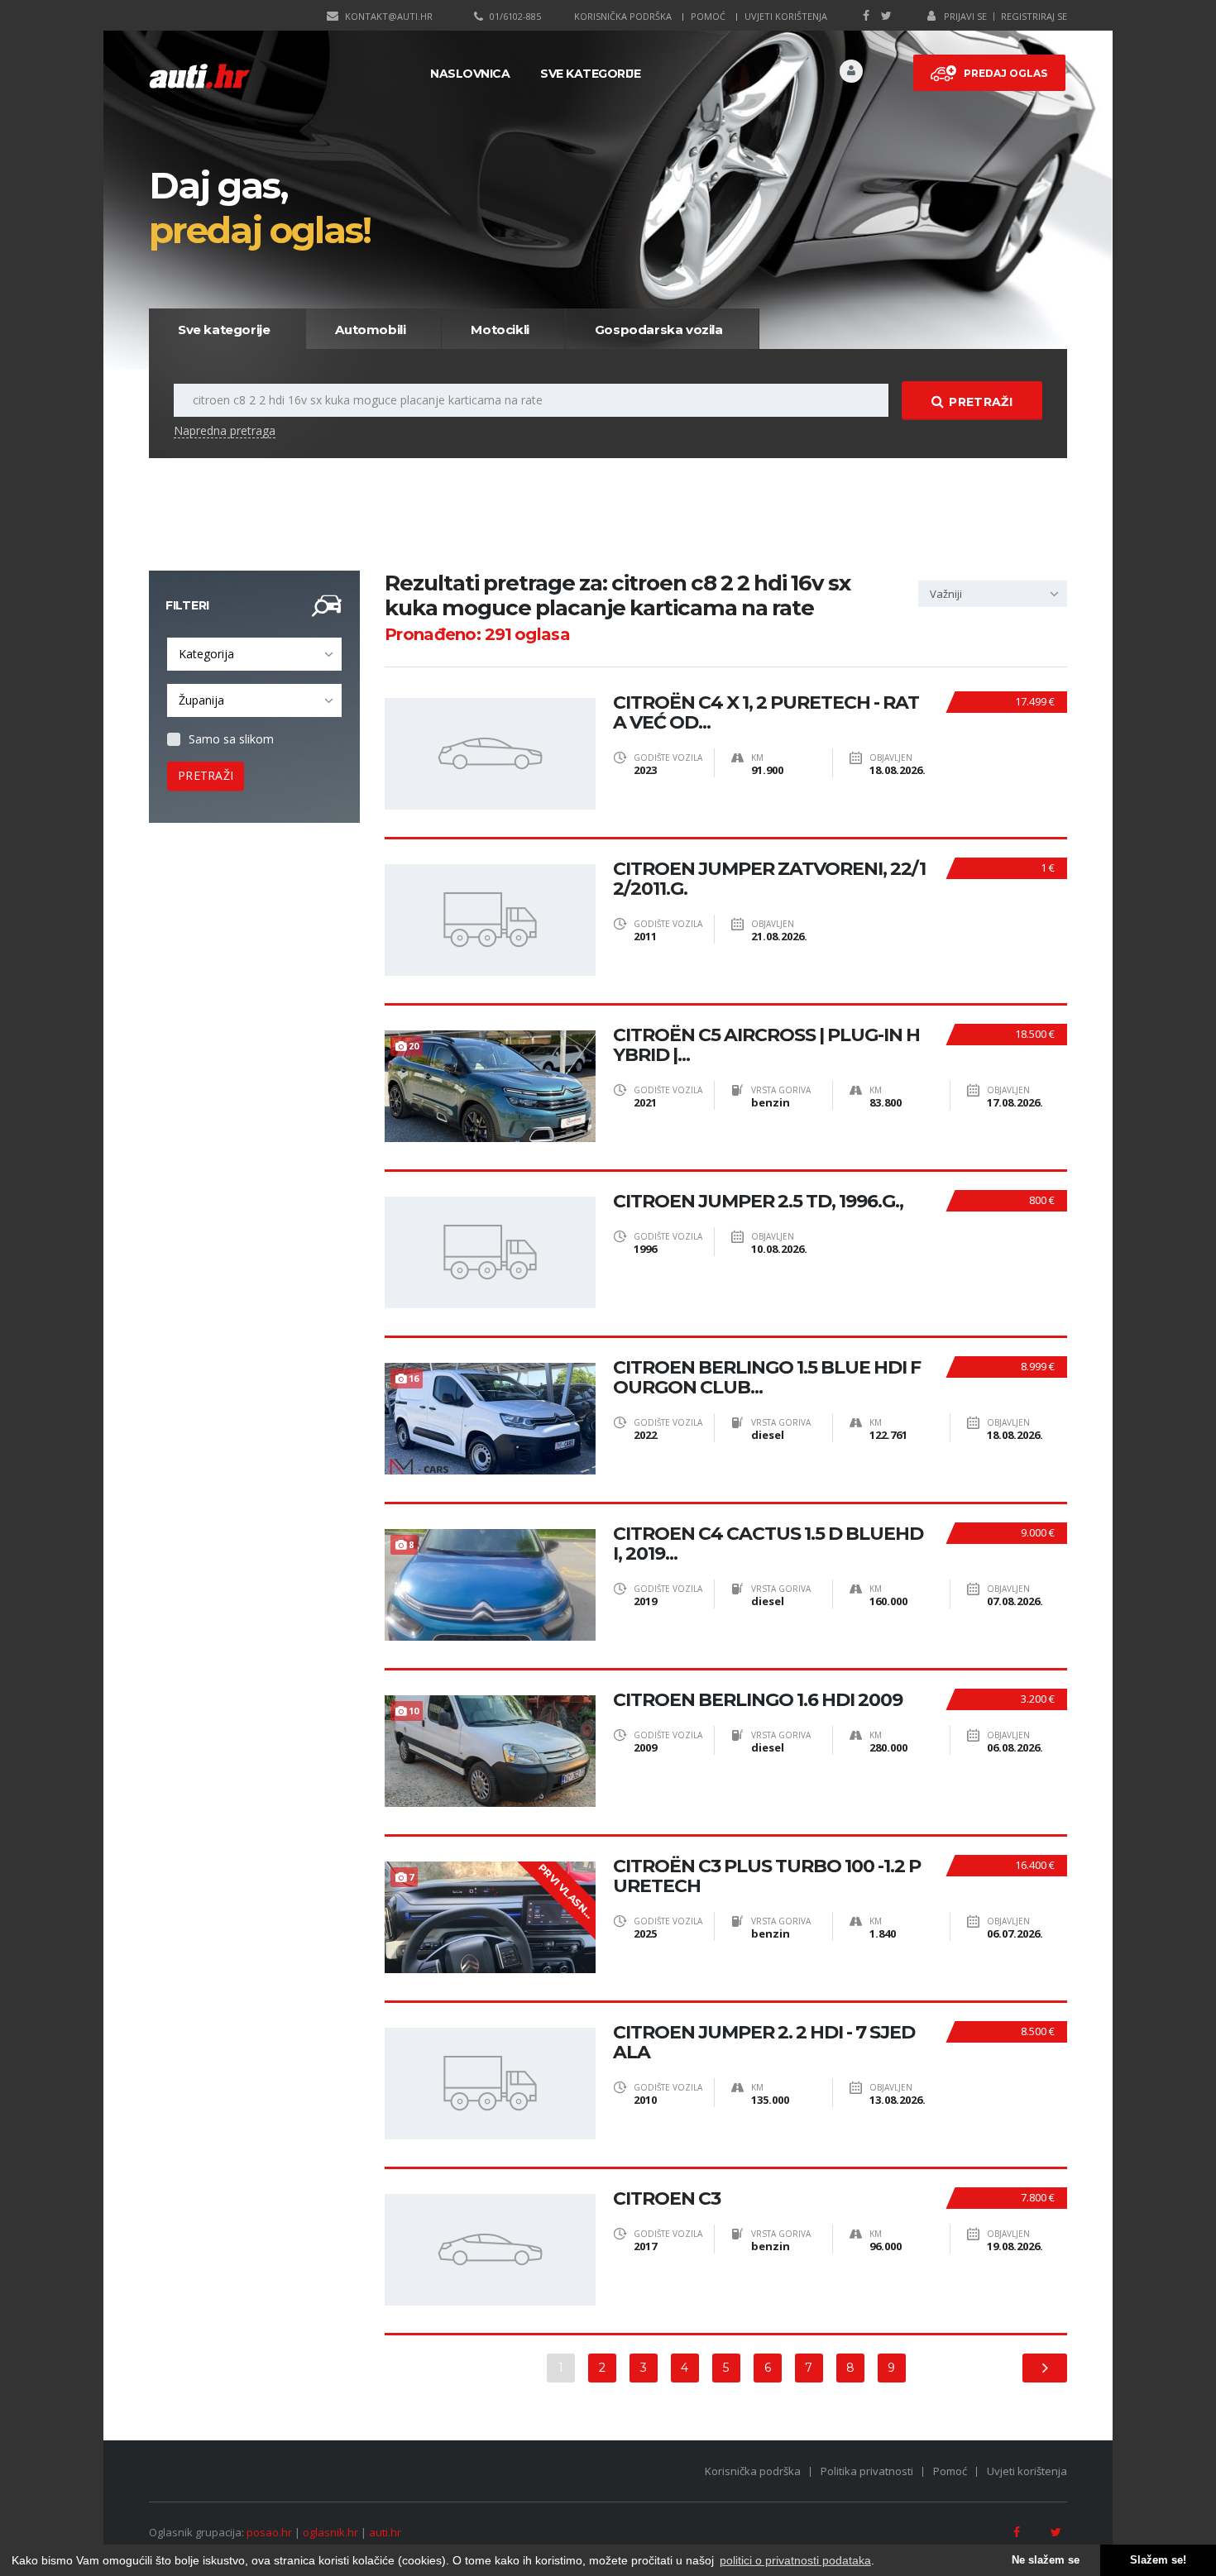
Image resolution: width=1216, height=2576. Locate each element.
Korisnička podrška (623, 16)
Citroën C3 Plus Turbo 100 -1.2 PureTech (767, 1876)
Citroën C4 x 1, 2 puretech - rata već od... (766, 713)
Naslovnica (470, 74)
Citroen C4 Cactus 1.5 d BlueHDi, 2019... (768, 1544)
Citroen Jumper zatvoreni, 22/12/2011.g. (769, 879)
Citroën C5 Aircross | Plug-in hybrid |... (766, 1045)
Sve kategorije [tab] (224, 330)
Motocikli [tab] (500, 330)
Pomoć (708, 16)
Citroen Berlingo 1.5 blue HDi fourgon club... (767, 1378)
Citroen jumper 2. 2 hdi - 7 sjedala (764, 2043)
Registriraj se (1034, 16)
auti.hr (385, 2532)
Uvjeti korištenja (786, 16)
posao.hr (269, 2532)
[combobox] (254, 654)
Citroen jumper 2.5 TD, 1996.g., (758, 1202)
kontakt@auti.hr (389, 16)
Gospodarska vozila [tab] (659, 330)
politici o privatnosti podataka (795, 2560)
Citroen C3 (667, 2199)
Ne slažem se (1046, 2560)
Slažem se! (1158, 2560)
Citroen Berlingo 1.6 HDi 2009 (758, 1700)
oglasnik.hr (330, 2532)
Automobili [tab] (370, 330)
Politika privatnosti (867, 2471)
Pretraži (980, 402)
